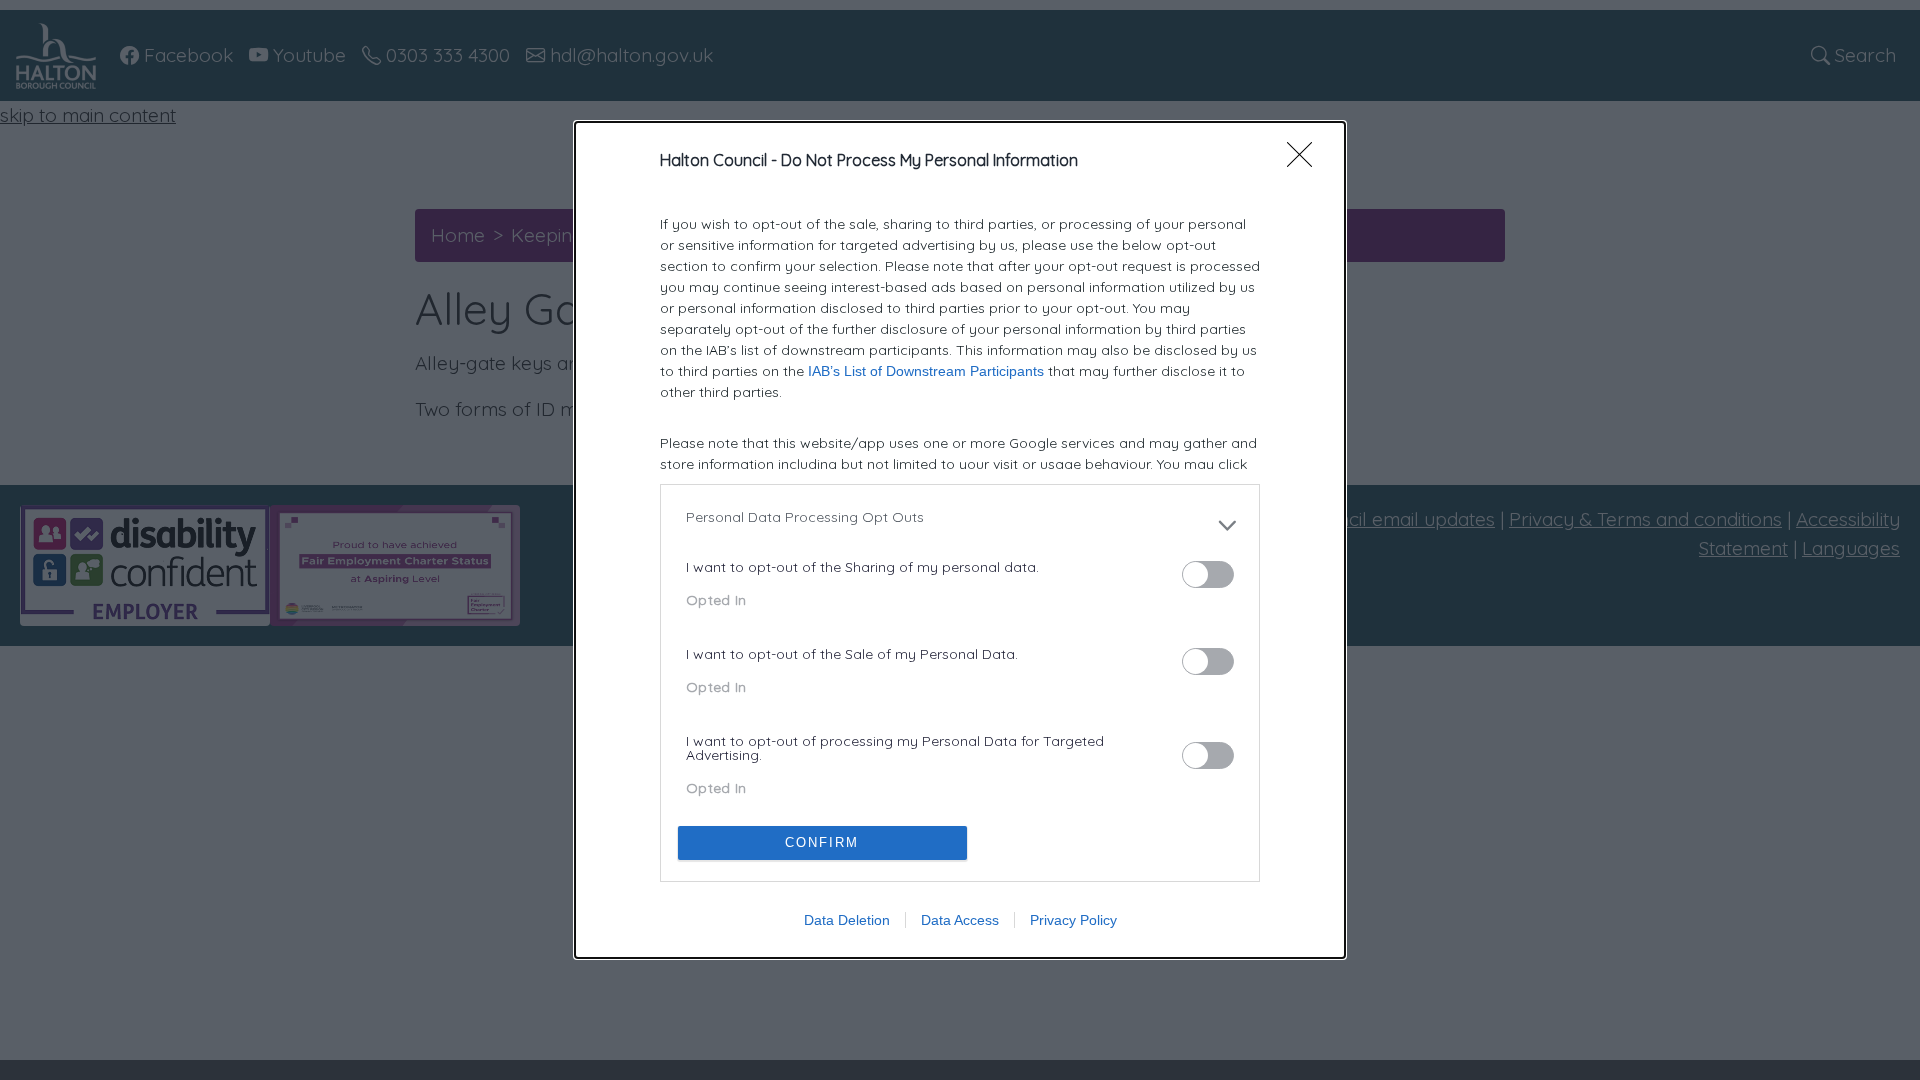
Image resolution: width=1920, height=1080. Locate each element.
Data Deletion (847, 920)
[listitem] (960, 525)
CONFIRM (822, 842)
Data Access (960, 920)
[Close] (1306, 161)
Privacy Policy (1073, 920)
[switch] (1208, 574)
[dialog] (960, 540)
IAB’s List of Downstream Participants (926, 371)
